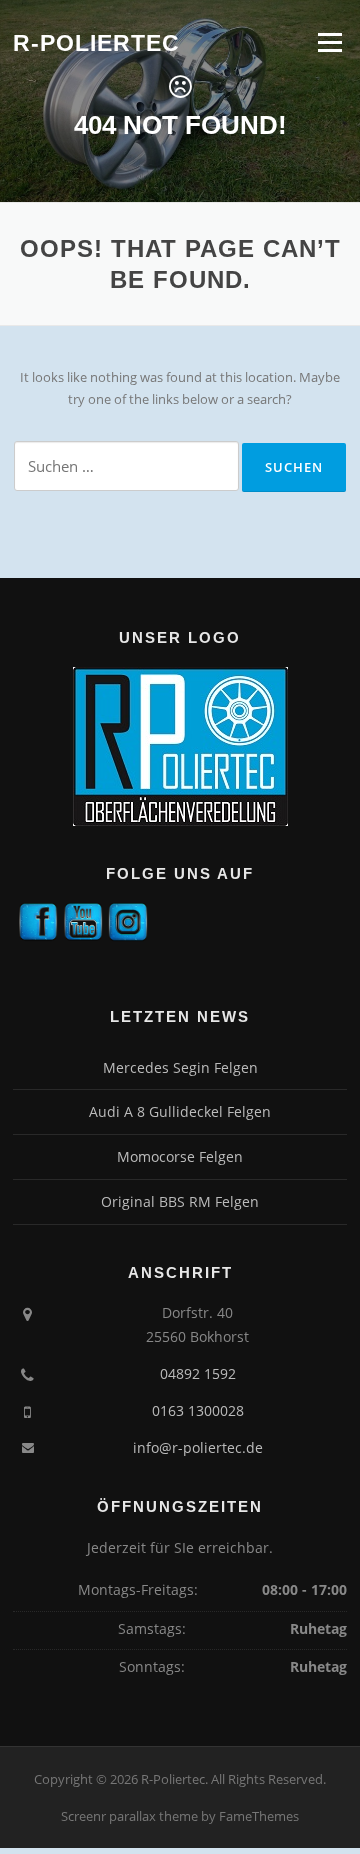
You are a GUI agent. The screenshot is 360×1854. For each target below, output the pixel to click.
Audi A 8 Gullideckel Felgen (180, 1111)
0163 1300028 (198, 1410)
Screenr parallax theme (129, 1816)
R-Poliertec (96, 43)
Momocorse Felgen (180, 1156)
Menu (329, 42)
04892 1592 (198, 1373)
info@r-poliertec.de (198, 1447)
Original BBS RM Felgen (180, 1201)
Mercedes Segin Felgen (180, 1067)
